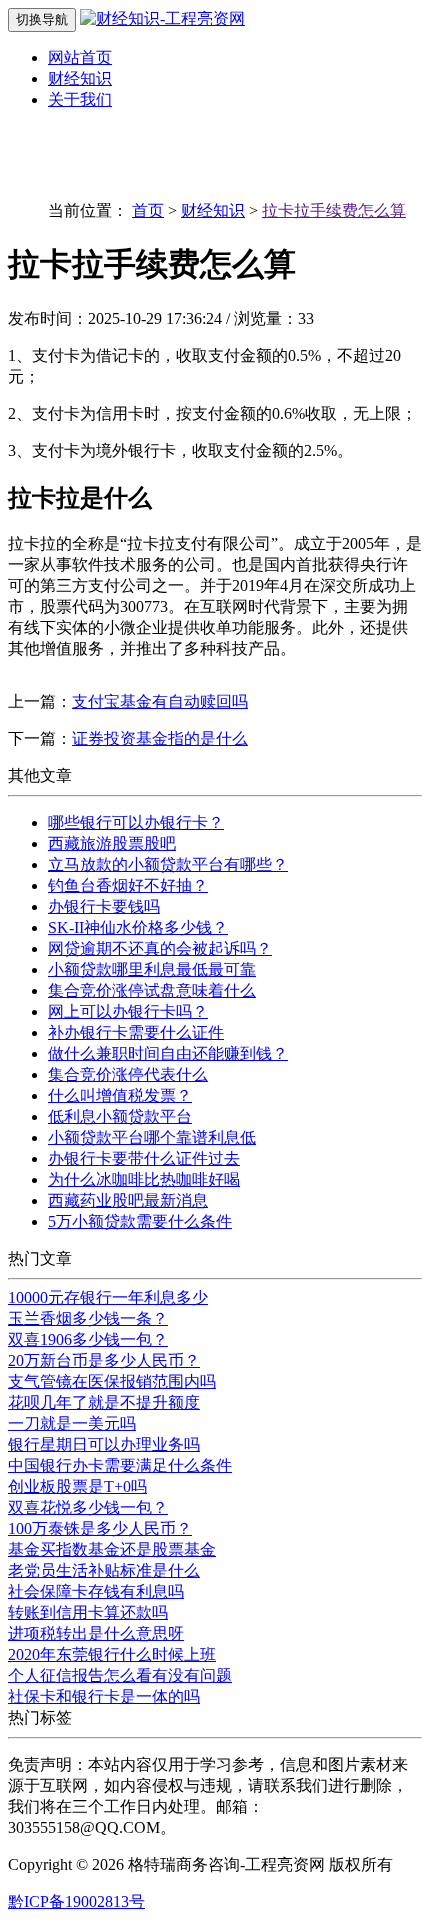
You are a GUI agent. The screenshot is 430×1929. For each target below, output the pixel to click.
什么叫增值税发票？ (120, 1095)
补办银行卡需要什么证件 (136, 1032)
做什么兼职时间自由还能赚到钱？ (168, 1053)
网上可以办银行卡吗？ (128, 1011)
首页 (148, 210)
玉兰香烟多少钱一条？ (88, 1318)
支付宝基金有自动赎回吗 (160, 701)
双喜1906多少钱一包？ (88, 1339)
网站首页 (80, 57)
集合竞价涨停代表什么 (128, 1074)
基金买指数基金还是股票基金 (112, 1549)
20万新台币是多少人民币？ (104, 1360)
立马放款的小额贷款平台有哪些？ (168, 864)
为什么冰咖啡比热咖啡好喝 (144, 1179)
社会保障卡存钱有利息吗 (96, 1591)
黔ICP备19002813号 (76, 1901)
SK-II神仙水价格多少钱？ (138, 927)
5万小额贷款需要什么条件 (140, 1221)
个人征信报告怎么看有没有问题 (120, 1675)
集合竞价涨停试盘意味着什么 (152, 990)
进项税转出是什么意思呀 (96, 1633)
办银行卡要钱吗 (104, 906)
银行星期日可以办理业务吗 (104, 1444)
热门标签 (40, 1717)
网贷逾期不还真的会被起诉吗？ (160, 948)
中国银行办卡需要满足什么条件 (120, 1465)
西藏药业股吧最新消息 (128, 1200)
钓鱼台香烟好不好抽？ (128, 885)
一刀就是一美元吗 (72, 1423)
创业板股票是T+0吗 (77, 1486)
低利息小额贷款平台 (120, 1116)
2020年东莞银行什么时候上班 (112, 1654)
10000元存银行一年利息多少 (108, 1297)
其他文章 (40, 775)
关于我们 (80, 99)
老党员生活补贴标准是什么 (104, 1570)
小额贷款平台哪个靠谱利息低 (152, 1137)
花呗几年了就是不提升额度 (104, 1402)
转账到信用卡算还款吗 (88, 1612)
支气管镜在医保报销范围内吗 (112, 1381)
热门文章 (40, 1258)
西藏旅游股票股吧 (112, 843)
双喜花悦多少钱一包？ (88, 1507)
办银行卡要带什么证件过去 (144, 1158)
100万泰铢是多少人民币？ (100, 1528)
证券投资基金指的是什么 (160, 738)
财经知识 (80, 78)
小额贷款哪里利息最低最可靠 (152, 969)
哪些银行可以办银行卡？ (136, 822)
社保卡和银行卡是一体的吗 (104, 1696)
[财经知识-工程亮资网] (162, 18)
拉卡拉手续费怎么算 (334, 210)
